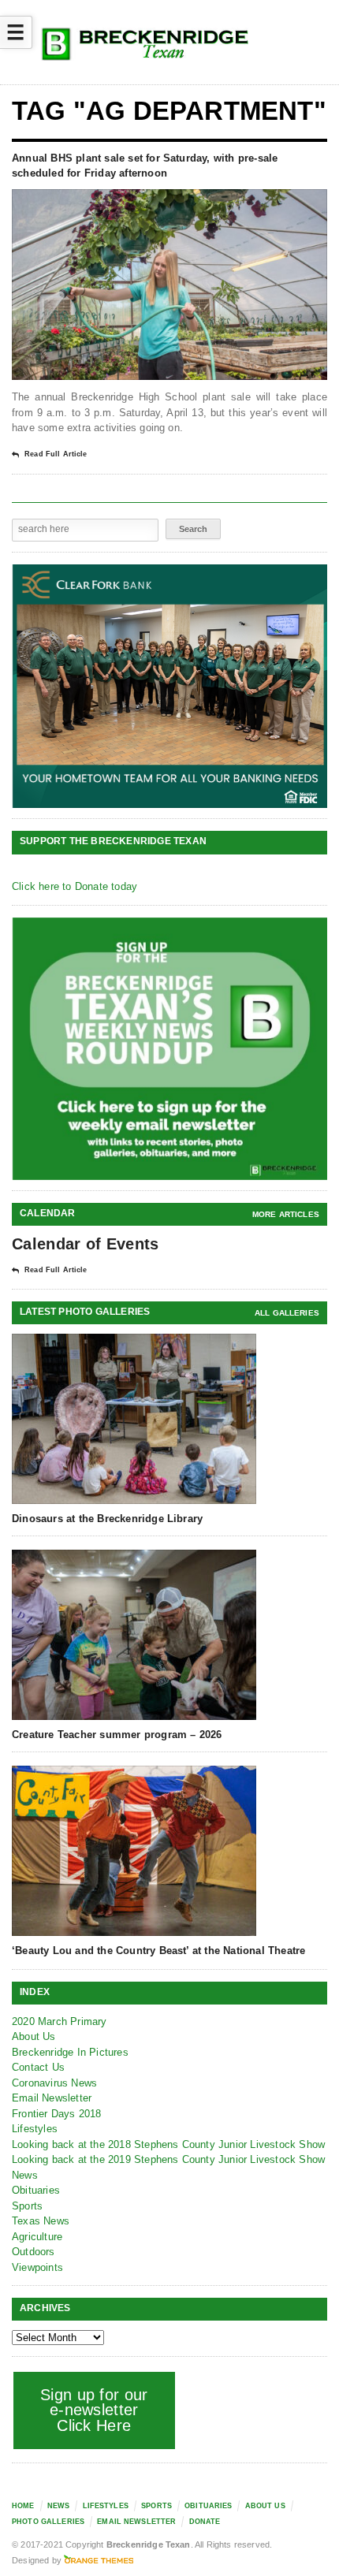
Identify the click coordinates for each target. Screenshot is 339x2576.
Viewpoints (37, 2267)
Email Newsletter (52, 2098)
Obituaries (36, 2190)
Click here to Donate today (75, 886)
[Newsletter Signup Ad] (170, 1049)
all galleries (287, 1313)
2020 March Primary (60, 2021)
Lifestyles (35, 2129)
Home (23, 2506)
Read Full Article (56, 454)
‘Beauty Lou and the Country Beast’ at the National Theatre (158, 1951)
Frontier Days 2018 (57, 2114)
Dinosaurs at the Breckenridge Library (107, 1519)
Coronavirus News (54, 2083)
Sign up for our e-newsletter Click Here (94, 2410)
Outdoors (34, 2252)
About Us (34, 2036)
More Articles (286, 1214)
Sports (27, 2206)
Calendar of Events (85, 1244)
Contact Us (38, 2067)
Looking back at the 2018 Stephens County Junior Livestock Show (168, 2144)
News (25, 2175)
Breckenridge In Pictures (70, 2052)
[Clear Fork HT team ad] (170, 686)
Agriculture (37, 2237)
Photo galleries (48, 2522)
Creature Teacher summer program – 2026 (117, 1735)
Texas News (41, 2221)
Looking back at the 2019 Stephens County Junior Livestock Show (168, 2159)
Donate (205, 2522)
